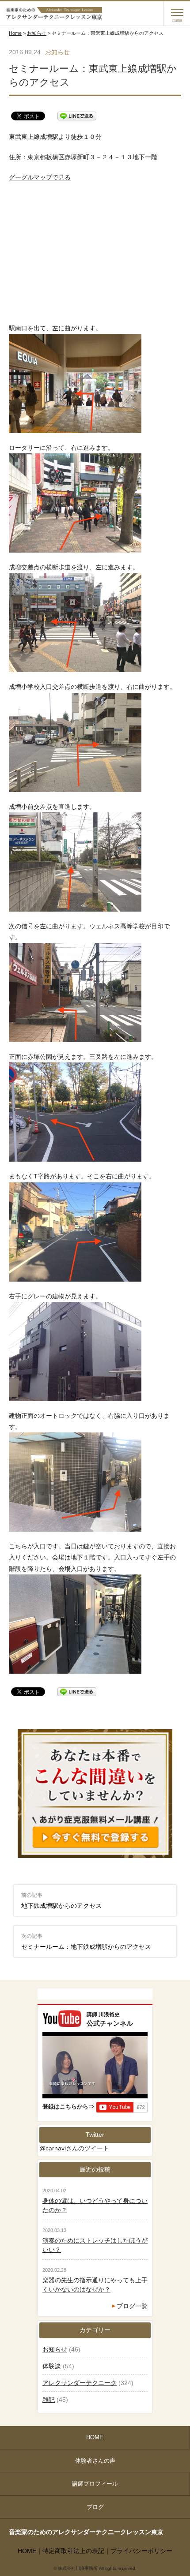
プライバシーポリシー (141, 2551)
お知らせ (37, 33)
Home (15, 33)
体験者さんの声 (95, 2461)
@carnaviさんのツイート (74, 2148)
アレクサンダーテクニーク (80, 2383)
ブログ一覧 (132, 2306)
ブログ (95, 2507)
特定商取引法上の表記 (73, 2551)
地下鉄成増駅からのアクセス (61, 1901)
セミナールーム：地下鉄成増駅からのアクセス (86, 1942)
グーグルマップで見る (40, 177)
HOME (95, 2437)
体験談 (52, 2366)
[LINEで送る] (77, 116)
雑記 (49, 2400)
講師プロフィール (95, 2484)
